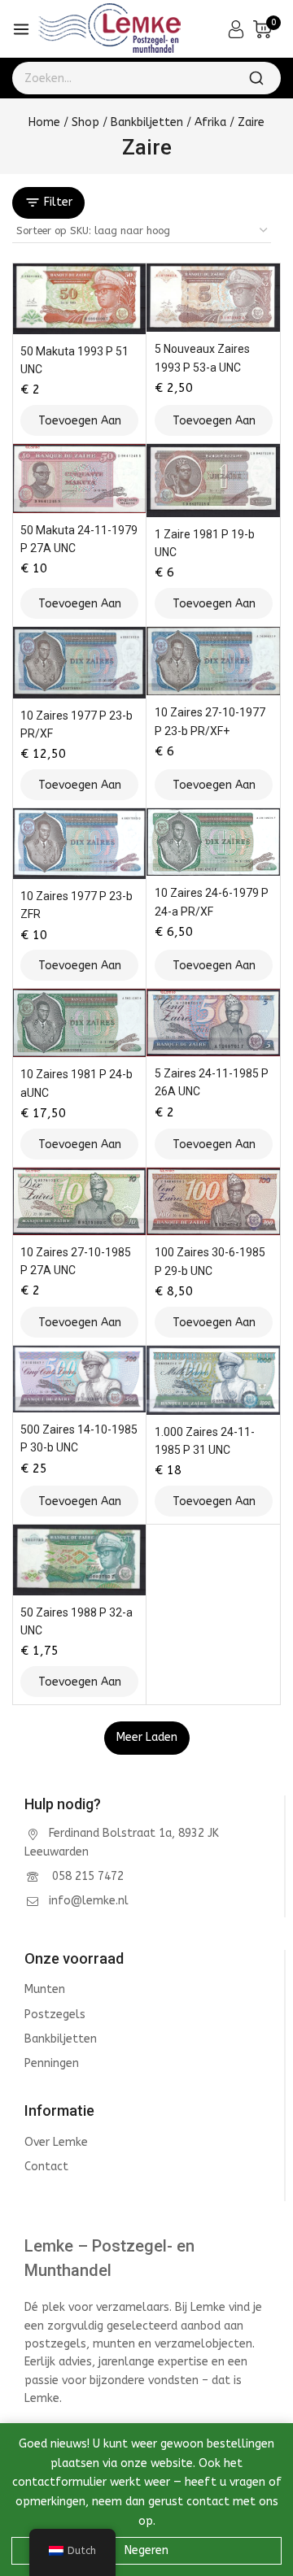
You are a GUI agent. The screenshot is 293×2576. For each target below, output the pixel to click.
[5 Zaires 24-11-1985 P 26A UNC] (214, 1023)
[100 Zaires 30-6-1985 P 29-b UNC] (214, 1201)
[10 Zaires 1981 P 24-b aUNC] (79, 1023)
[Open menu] (21, 29)
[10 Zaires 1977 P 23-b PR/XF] (79, 662)
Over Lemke (56, 2142)
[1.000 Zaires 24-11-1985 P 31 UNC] (214, 1380)
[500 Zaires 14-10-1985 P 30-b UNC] (79, 1379)
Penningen (52, 2063)
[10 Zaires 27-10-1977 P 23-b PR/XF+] (214, 661)
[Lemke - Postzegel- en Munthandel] (109, 29)
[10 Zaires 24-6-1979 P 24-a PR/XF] (214, 842)
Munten (45, 1989)
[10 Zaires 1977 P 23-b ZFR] (79, 844)
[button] (79, 420)
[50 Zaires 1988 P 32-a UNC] (79, 1560)
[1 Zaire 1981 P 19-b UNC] (214, 481)
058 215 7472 (86, 1876)
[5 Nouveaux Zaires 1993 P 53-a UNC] (214, 297)
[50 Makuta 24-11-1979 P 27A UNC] (79, 479)
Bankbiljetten (61, 2039)
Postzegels (55, 2015)
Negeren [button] (146, 2550)
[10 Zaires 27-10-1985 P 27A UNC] (79, 1201)
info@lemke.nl (89, 1901)
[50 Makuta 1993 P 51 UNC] (79, 298)
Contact (46, 2167)
